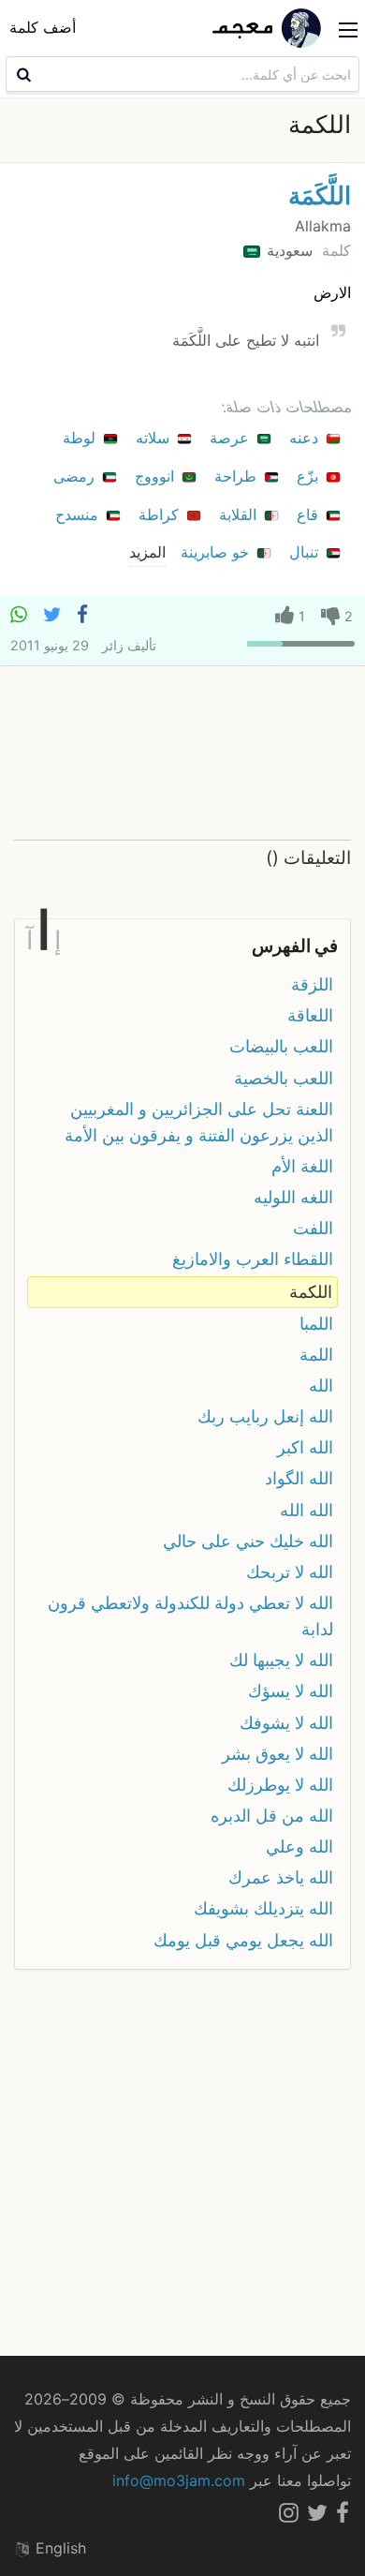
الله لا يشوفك (286, 1723)
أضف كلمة (43, 27)
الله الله (307, 1510)
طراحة (238, 476)
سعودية (287, 250)
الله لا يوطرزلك (280, 1785)
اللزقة (312, 984)
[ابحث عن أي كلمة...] (22, 74)
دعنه (306, 438)
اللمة (316, 1355)
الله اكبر (305, 1447)
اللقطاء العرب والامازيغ (253, 1259)
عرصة (232, 438)
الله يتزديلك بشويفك (263, 1908)
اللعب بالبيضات (281, 1046)
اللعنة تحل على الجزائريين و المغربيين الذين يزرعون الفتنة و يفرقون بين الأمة (199, 1122)
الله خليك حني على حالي (248, 1541)
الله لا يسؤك (291, 1691)
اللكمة (311, 1292)
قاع (310, 514)
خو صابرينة (217, 552)
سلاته (155, 438)
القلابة (240, 514)
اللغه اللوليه (293, 1197)
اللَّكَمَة (320, 195)
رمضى (76, 476)
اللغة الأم (302, 1166)
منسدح (79, 514)
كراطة (161, 514)
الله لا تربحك (290, 1572)
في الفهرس (295, 946)
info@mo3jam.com (179, 2480)
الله (321, 1385)
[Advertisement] (182, 753)
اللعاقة (310, 1015)
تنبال (306, 552)
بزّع (310, 476)
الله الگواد (299, 1478)
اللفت (313, 1228)
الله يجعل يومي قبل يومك (243, 1940)
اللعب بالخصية (284, 1078)
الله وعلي (299, 1846)
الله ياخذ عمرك (281, 1877)
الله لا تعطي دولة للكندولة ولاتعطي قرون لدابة (190, 1616)
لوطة (81, 438)
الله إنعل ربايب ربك (265, 1416)
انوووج (157, 476)
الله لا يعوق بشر (277, 1754)
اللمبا (316, 1324)
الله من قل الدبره (272, 1816)
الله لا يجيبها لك (281, 1660)
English (58, 2548)
